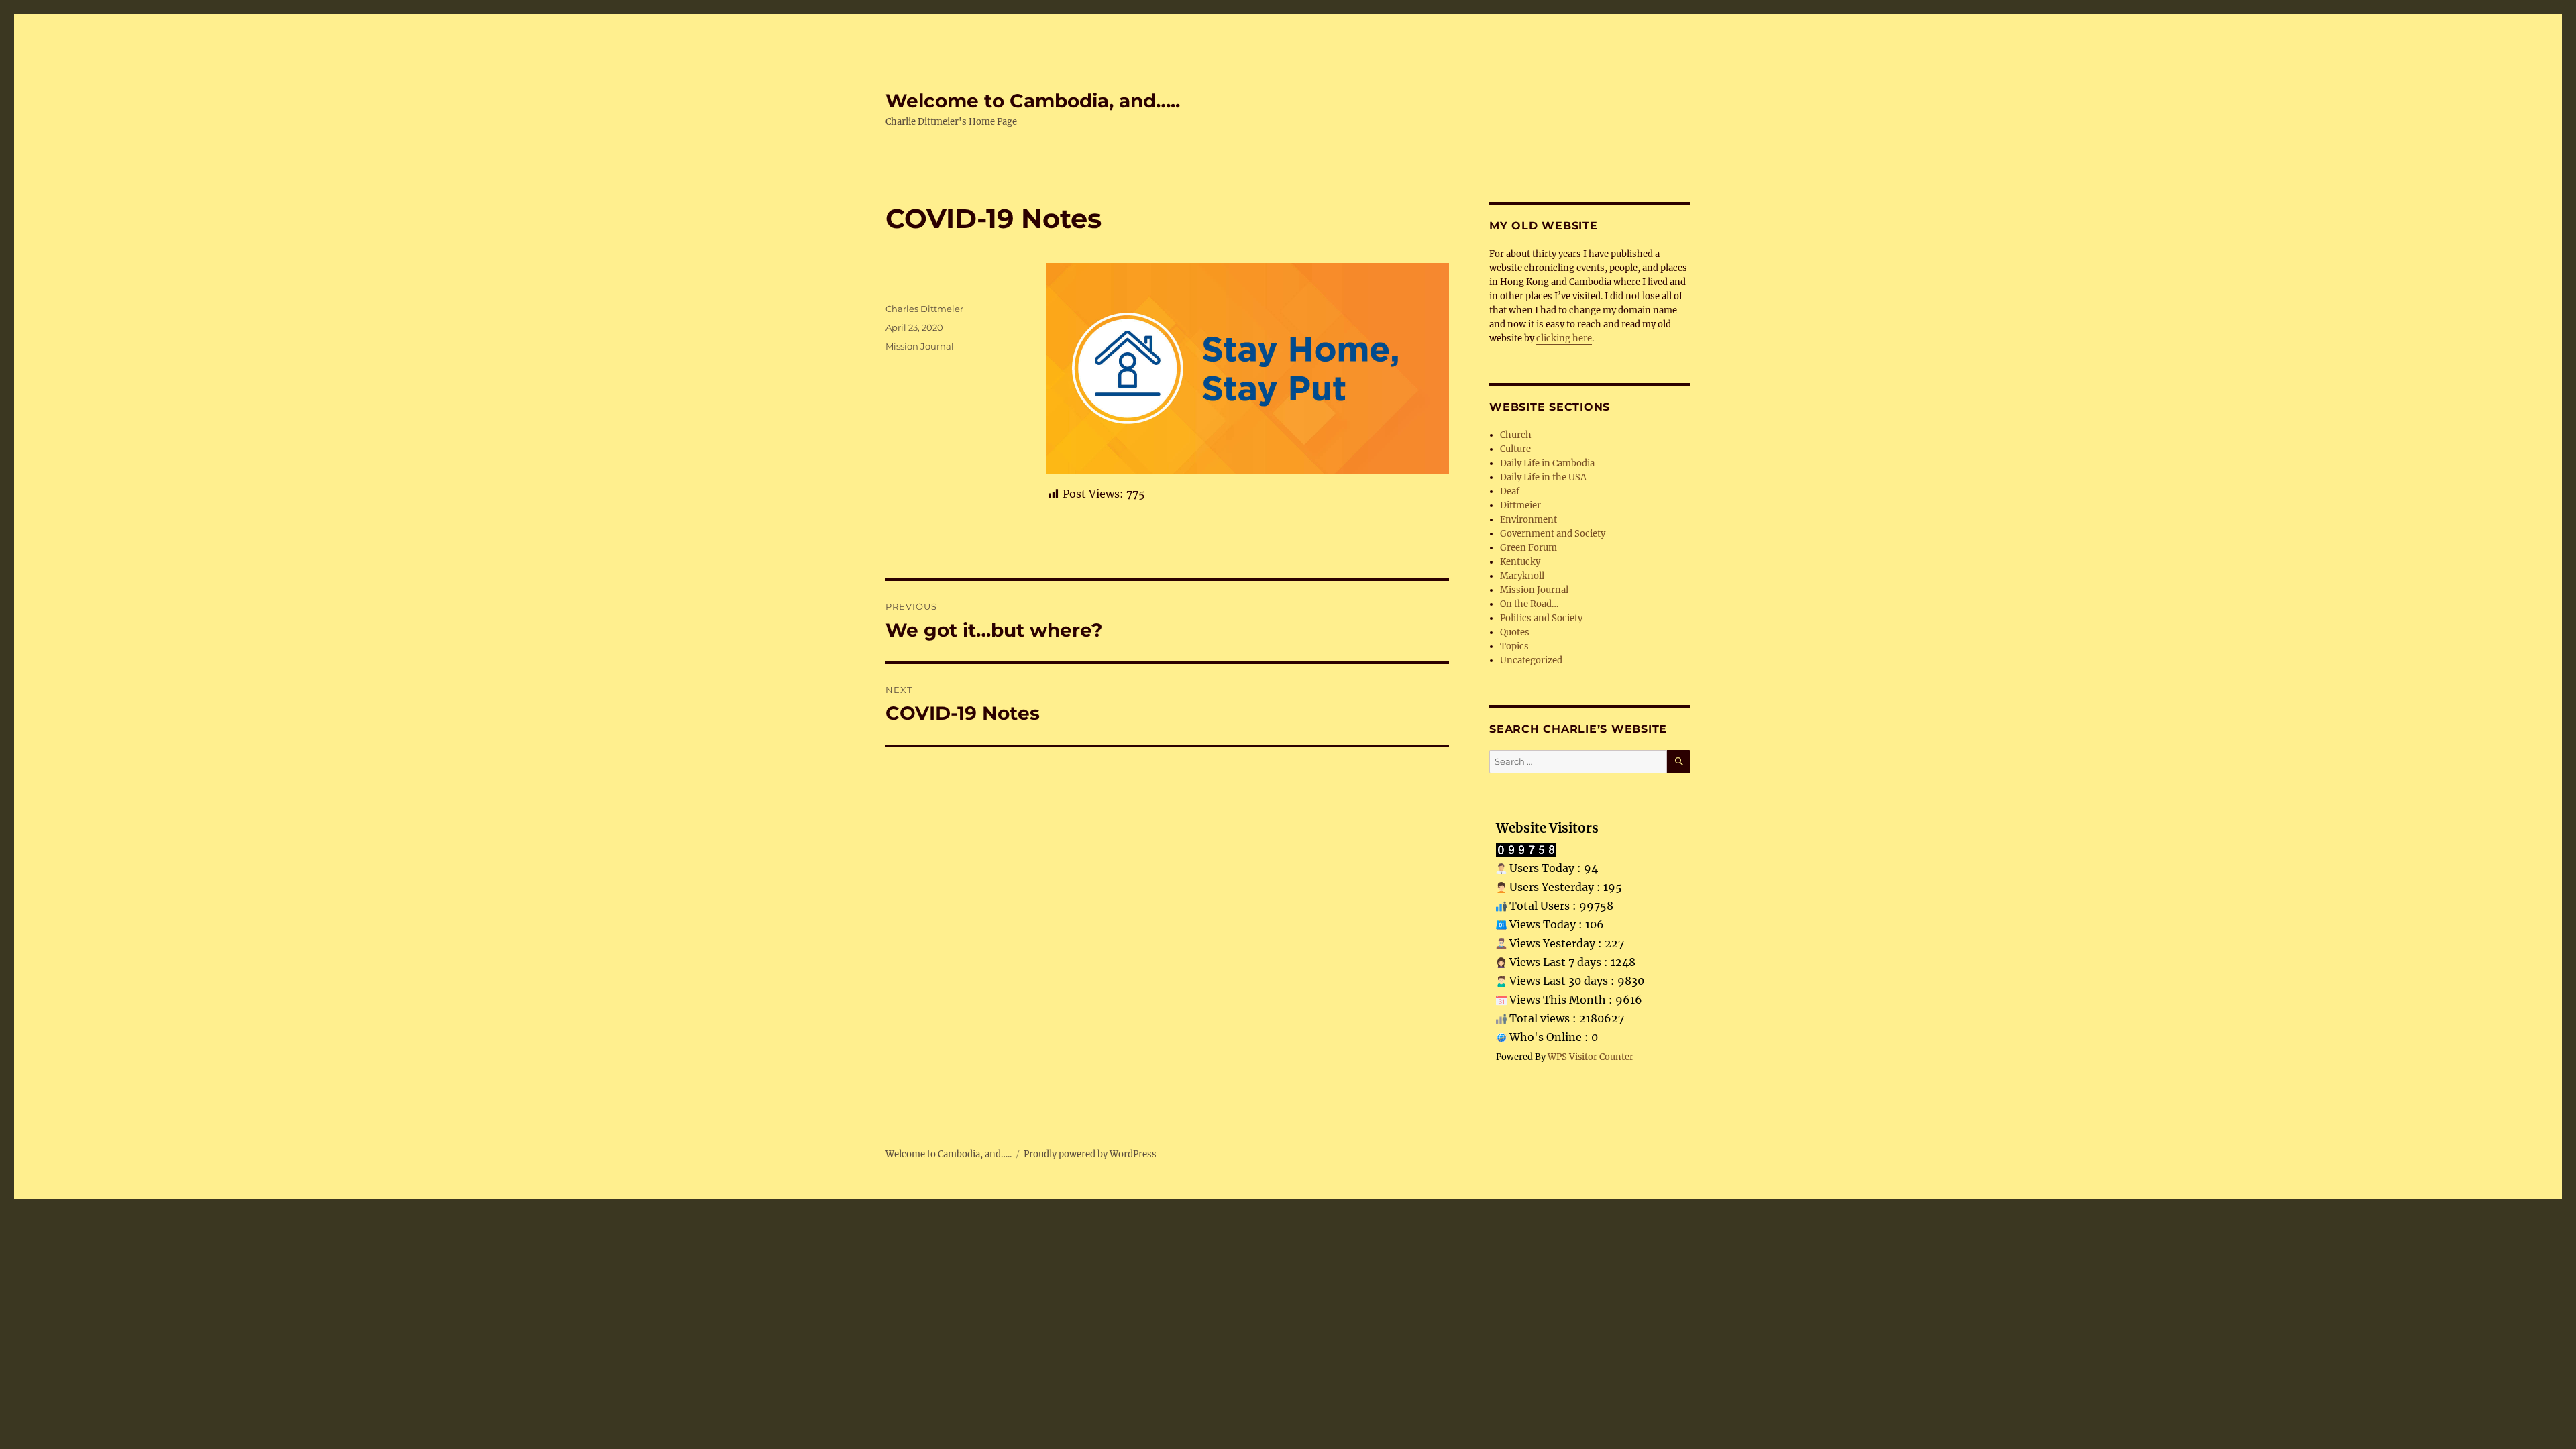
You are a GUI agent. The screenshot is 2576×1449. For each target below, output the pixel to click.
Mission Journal (920, 346)
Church (1516, 435)
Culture (1515, 449)
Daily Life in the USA (1543, 477)
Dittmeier (1520, 505)
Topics (1514, 646)
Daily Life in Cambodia (1547, 463)
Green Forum (1528, 548)
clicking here (1564, 338)
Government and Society (1553, 534)
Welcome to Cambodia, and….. (1033, 101)
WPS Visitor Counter (1591, 1057)
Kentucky (1520, 562)
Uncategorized (1531, 660)
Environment (1528, 520)
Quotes (1515, 632)
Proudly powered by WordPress (1090, 1154)
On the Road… (1529, 604)
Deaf (1510, 491)
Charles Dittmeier (924, 309)
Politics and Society (1541, 618)
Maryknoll (1522, 576)
